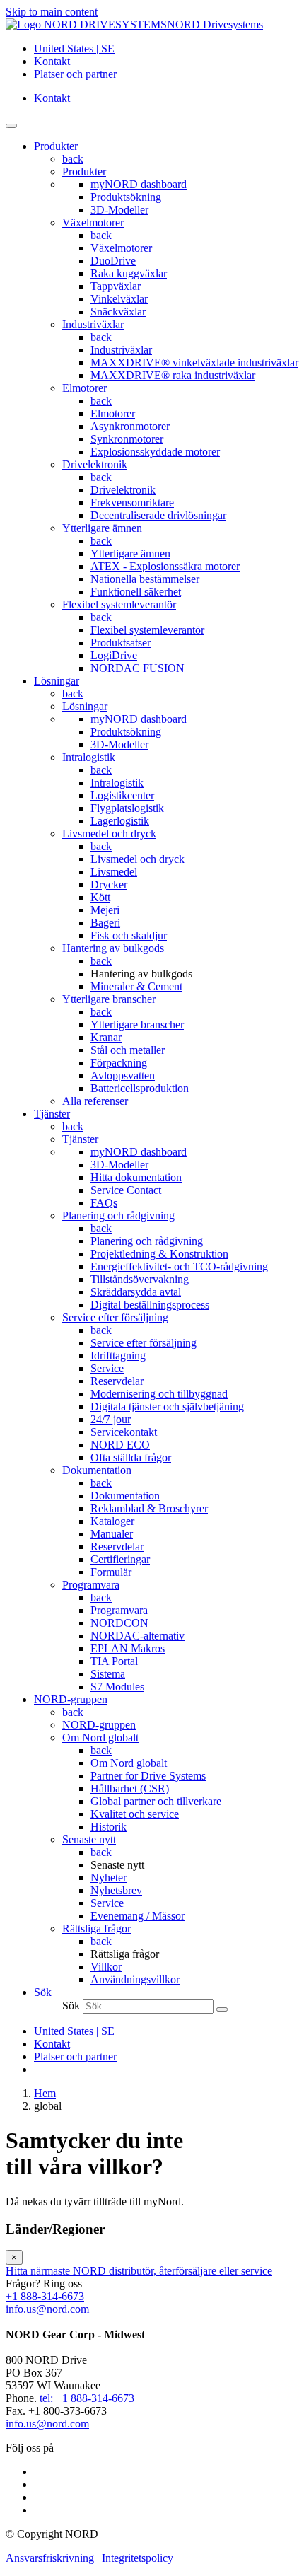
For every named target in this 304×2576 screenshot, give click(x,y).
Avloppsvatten (123, 1075)
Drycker (109, 884)
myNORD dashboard (139, 184)
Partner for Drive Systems (148, 1776)
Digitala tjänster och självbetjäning (167, 1406)
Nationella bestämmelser (145, 579)
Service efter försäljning (115, 1317)
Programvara (91, 1585)
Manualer (112, 1534)
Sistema (108, 1674)
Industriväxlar (93, 324)
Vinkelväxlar (119, 299)
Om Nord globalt (100, 1737)
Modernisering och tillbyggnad (159, 1394)
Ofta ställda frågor (131, 1457)
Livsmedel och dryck (109, 834)
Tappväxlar (116, 286)
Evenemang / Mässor (138, 1916)
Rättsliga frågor (97, 1928)
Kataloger (112, 1521)
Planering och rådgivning (118, 1216)
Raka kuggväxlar (129, 273)
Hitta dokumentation (136, 1177)
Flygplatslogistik (127, 808)
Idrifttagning (118, 1356)
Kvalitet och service (135, 1814)
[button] (43, 1992)
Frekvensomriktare (132, 503)
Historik (109, 1827)
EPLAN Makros (128, 1648)
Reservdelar (117, 1381)
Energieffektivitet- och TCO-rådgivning (179, 1266)
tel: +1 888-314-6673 (87, 2398)
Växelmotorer (93, 222)
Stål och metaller (128, 1050)
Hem (45, 2093)
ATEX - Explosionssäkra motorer (165, 566)
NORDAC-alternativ (138, 1636)
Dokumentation (97, 1470)
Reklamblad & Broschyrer (149, 1508)
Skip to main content (52, 12)
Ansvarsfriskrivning (50, 2558)
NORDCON (119, 1623)
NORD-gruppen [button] (71, 1699)
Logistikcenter (122, 795)
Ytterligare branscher (109, 999)
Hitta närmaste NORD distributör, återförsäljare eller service (139, 2271)
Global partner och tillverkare (156, 1801)
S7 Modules (117, 1687)
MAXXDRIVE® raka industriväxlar (173, 375)
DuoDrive (113, 261)
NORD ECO (120, 1445)
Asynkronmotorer (130, 426)
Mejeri (105, 910)
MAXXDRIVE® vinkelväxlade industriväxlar (194, 362)
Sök (71, 2006)
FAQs (104, 1203)
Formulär (111, 1572)
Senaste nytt (89, 1839)
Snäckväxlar (118, 312)
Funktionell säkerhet (136, 592)
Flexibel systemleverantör (119, 604)
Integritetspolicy (138, 2558)
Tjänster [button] (52, 1114)
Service (107, 1368)
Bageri (105, 923)
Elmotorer (84, 388)
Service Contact (126, 1190)
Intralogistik (89, 757)
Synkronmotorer (127, 439)
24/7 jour (111, 1419)
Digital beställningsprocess (150, 1305)
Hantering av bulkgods (113, 948)
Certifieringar (120, 1559)
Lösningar (85, 706)
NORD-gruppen (99, 1725)
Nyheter (109, 1878)
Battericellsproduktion (140, 1088)
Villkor (106, 1967)
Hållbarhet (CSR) (130, 1788)
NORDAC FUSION (138, 668)
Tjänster (80, 1139)
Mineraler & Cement (136, 986)
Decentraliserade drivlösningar (158, 515)
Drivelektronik (95, 464)
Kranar (106, 1037)
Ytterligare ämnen (102, 528)
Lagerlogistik (120, 821)
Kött (100, 897)
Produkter (84, 172)
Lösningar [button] (57, 681)
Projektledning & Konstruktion (159, 1254)
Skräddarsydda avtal (136, 1292)
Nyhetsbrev (116, 1890)
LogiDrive (114, 655)
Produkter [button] (56, 146)
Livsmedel (114, 872)
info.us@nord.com (47, 2309)
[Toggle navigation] (11, 126)
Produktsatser (121, 643)
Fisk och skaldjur (129, 935)
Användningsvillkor (135, 1979)
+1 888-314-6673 (45, 2296)
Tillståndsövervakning (140, 1279)
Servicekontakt (124, 1432)
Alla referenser (95, 1101)
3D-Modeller (119, 210)
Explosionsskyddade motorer (155, 452)
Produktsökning (126, 197)
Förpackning (119, 1063)
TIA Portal (114, 1661)
